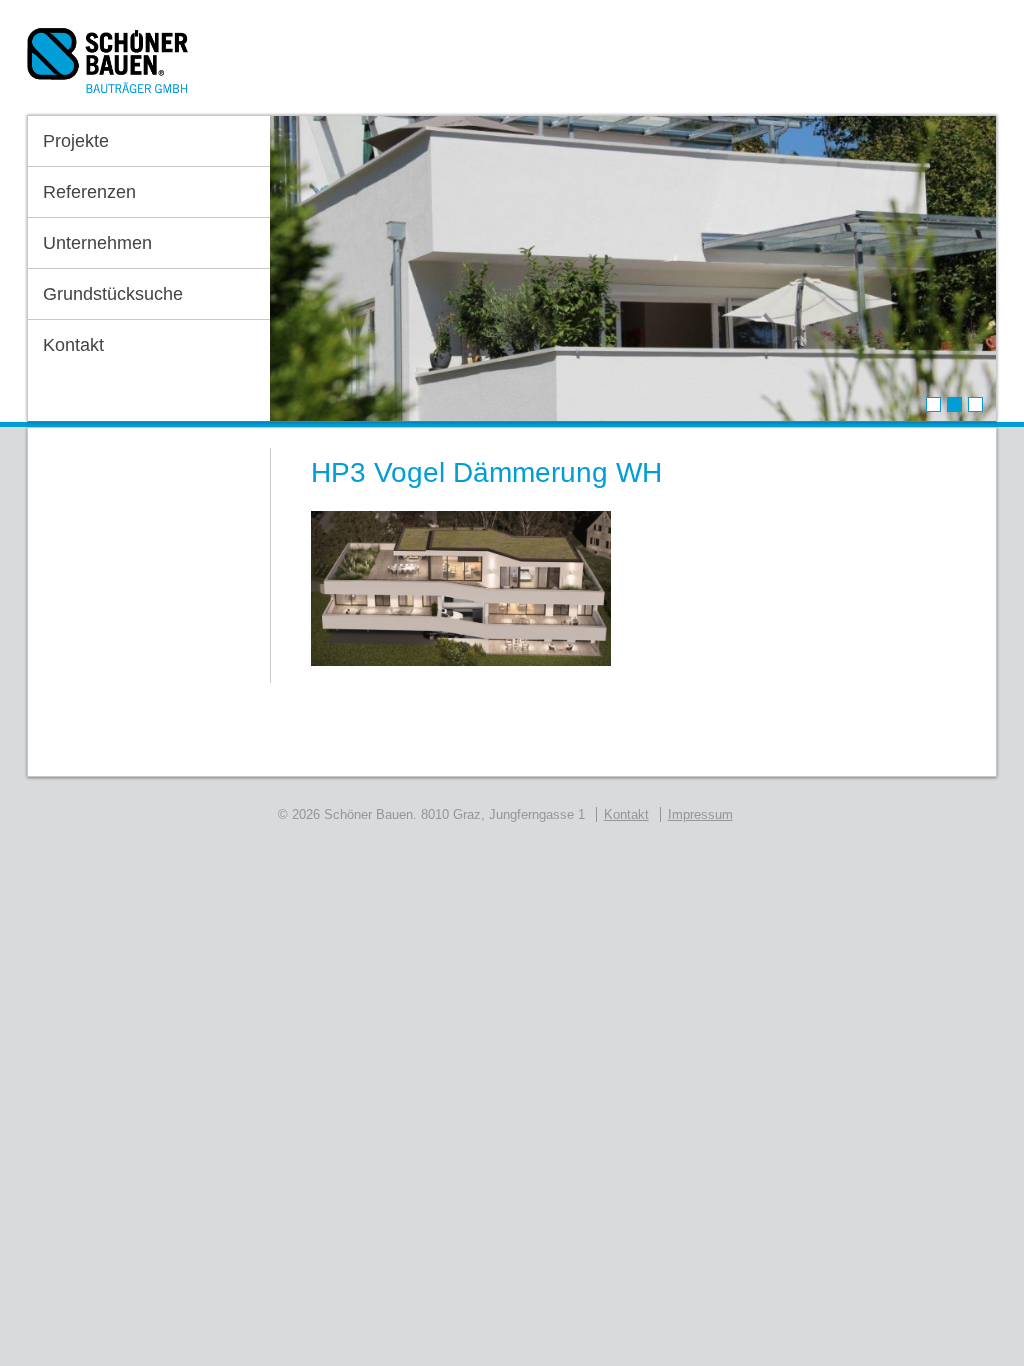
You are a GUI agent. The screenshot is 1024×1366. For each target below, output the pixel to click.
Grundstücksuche (113, 294)
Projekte (76, 141)
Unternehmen (97, 243)
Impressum (700, 814)
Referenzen (89, 192)
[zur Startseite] (108, 67)
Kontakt (73, 345)
